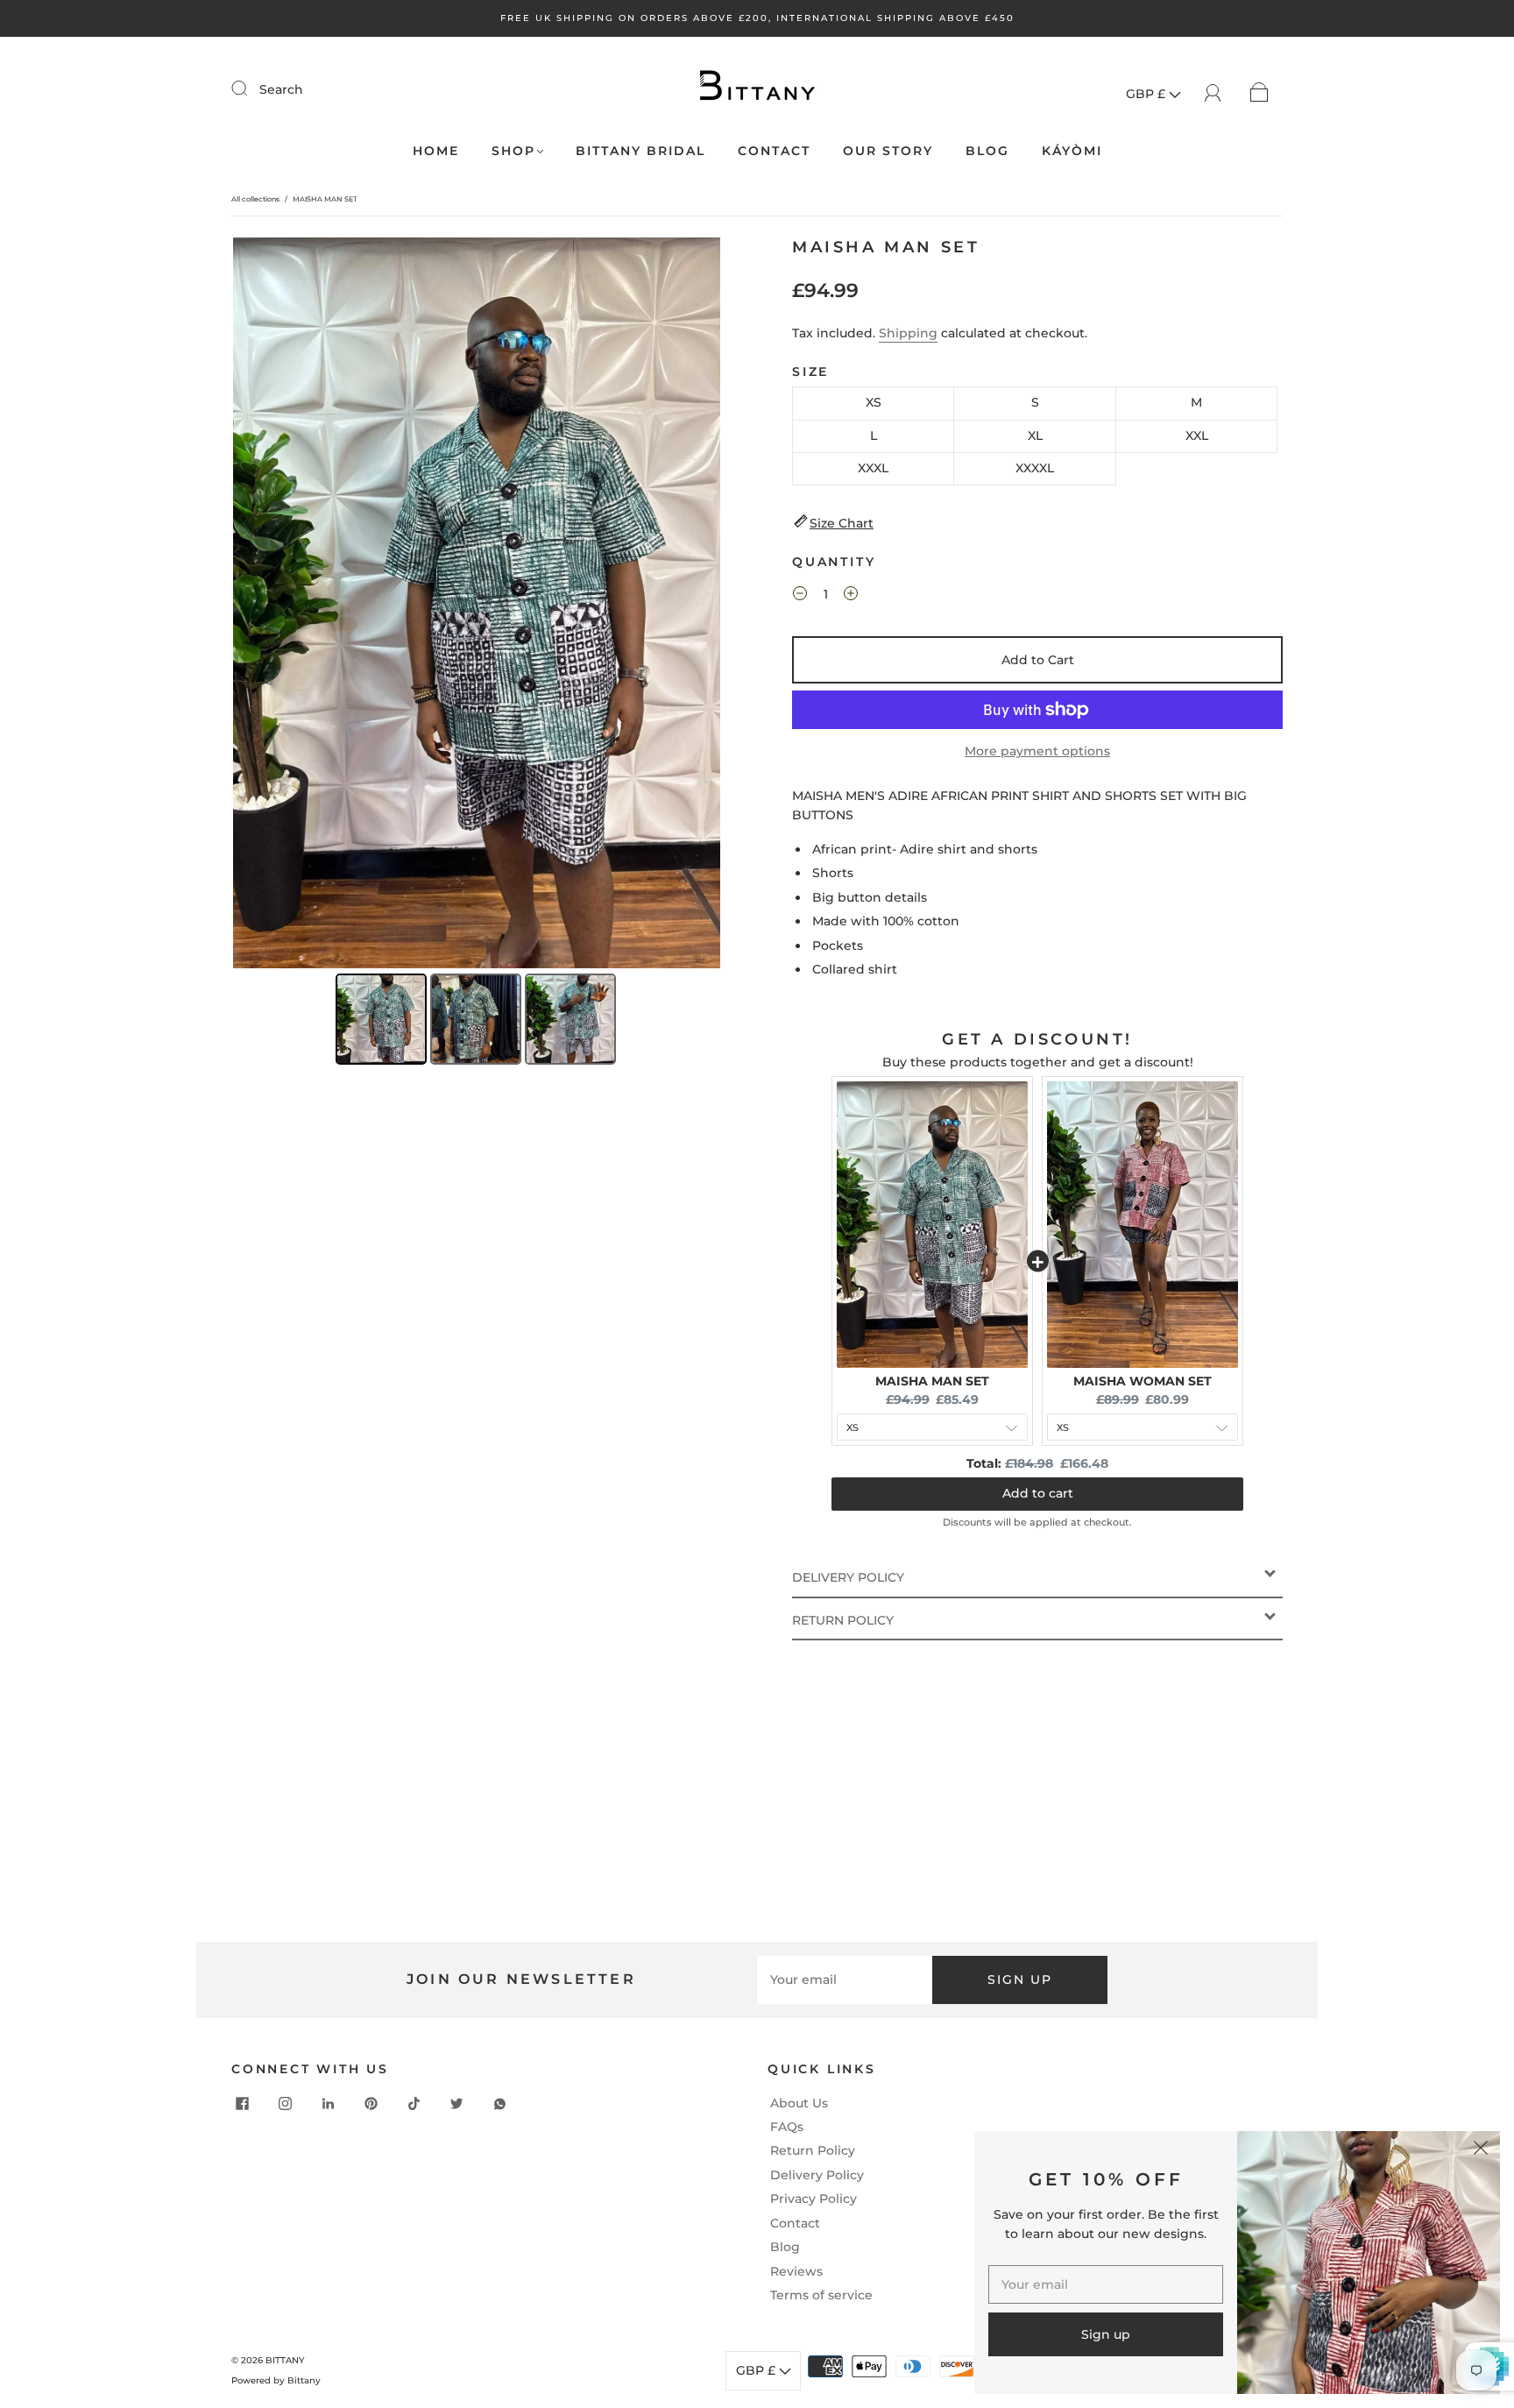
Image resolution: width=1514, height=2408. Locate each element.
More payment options (1037, 751)
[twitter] (457, 2104)
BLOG (987, 151)
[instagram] (286, 2104)
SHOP (513, 151)
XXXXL (1035, 468)
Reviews (796, 2271)
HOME (436, 151)
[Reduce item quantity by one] (800, 596)
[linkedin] (329, 2104)
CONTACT (774, 151)
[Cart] (1259, 91)
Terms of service (821, 2295)
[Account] (1213, 91)
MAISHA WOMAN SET (1143, 1381)
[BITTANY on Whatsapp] (500, 2104)
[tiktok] (414, 2104)
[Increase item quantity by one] (851, 596)
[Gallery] (477, 654)
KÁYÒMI (1072, 151)
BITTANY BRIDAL (640, 151)
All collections (255, 199)
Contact (795, 2223)
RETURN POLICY (843, 1620)
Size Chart (842, 523)
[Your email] (845, 1980)
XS (874, 402)
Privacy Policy (814, 2199)
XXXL (873, 468)
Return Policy (813, 2150)
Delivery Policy (817, 2175)
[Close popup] (1481, 2150)
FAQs (787, 2127)
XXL (1197, 436)
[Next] (695, 603)
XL (1035, 436)
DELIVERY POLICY (848, 1577)
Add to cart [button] (1038, 1493)
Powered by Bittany (276, 2380)
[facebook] (243, 2104)
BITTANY (285, 2360)
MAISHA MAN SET (932, 1381)
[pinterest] (371, 2104)
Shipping (908, 333)
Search (281, 89)
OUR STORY (888, 151)
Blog (785, 2247)
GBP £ (1147, 94)
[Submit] (251, 89)
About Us (799, 2103)
